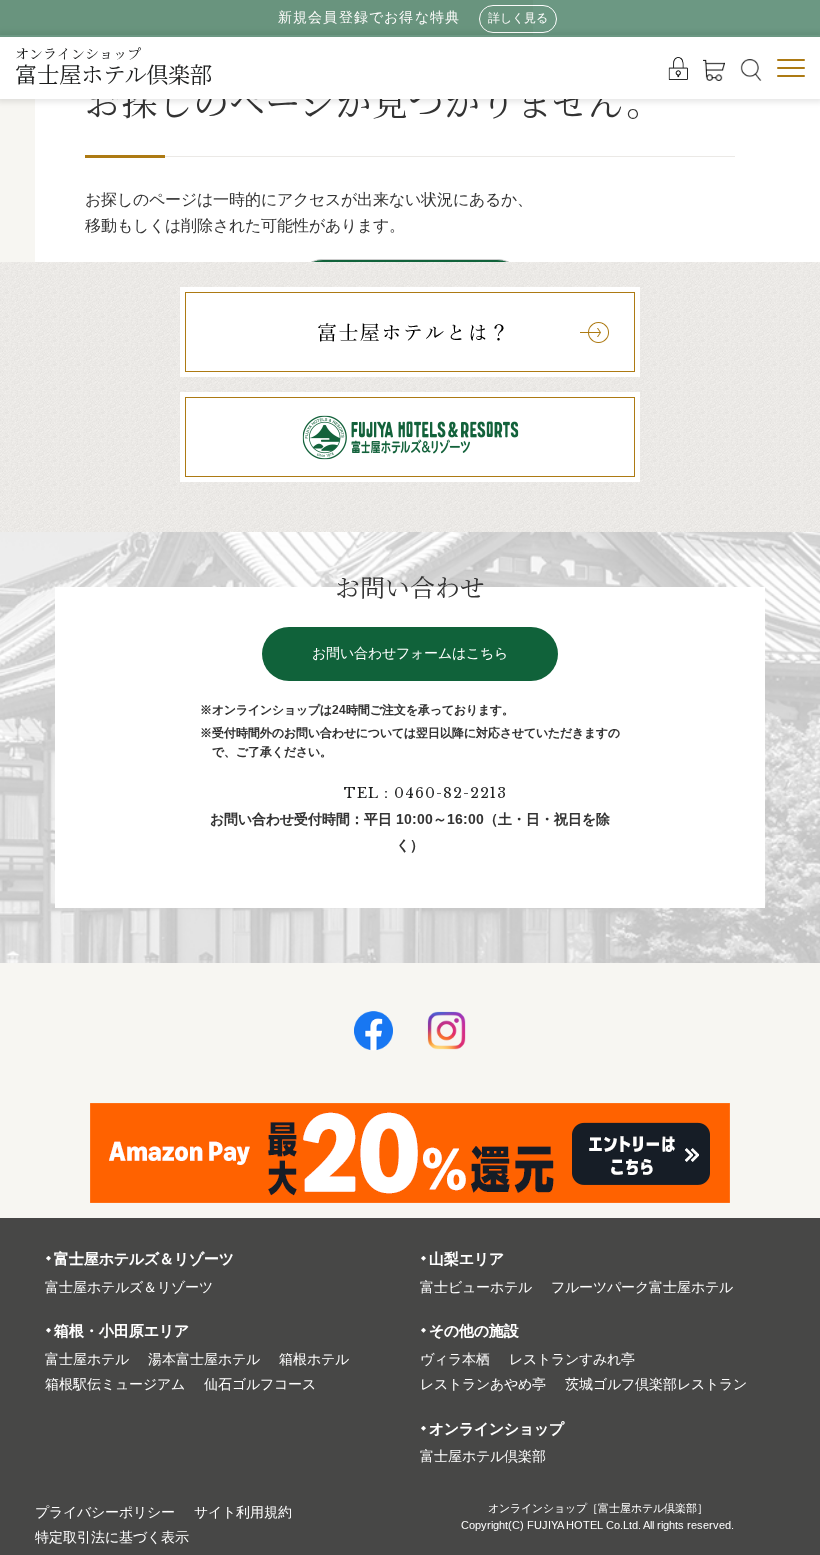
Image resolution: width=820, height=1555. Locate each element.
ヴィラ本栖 (455, 1359)
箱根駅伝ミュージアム (115, 1384)
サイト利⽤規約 (243, 1512)
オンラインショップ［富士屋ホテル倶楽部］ (598, 1508)
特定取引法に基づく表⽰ (112, 1537)
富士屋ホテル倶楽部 (113, 66)
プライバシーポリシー (105, 1512)
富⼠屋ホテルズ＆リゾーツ (129, 1287)
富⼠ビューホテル (476, 1287)
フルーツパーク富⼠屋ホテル (642, 1287)
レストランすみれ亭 (572, 1359)
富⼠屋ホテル (87, 1359)
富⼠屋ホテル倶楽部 (483, 1456)
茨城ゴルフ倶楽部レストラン (656, 1384)
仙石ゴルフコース (260, 1384)
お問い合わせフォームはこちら (410, 653)
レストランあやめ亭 (483, 1384)
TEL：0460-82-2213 (425, 793)
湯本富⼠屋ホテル (204, 1359)
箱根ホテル (314, 1359)
